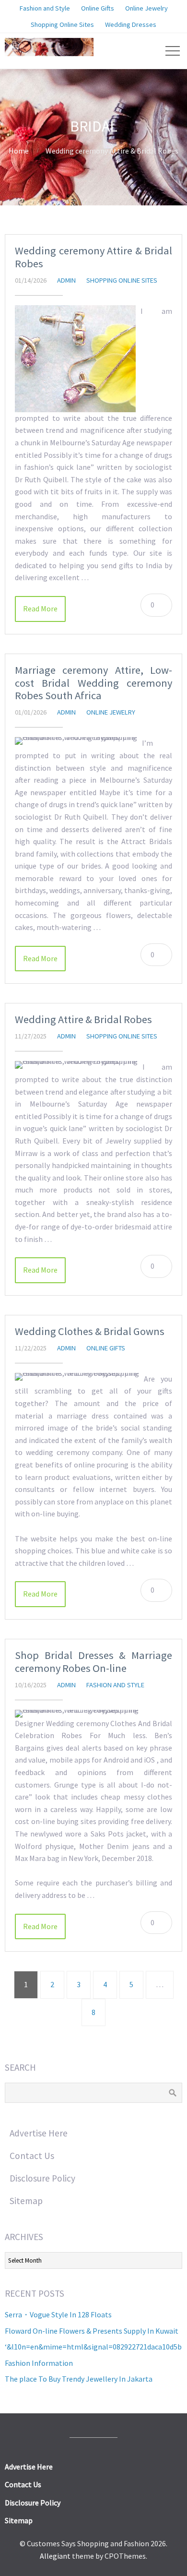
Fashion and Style (115, 1685)
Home (19, 151)
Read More (40, 608)
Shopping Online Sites (122, 280)
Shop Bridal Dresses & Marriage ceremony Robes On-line (93, 1662)
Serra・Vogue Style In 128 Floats (58, 2314)
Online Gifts (106, 1348)
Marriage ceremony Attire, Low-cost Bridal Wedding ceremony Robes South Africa (93, 683)
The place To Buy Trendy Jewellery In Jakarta (79, 2379)
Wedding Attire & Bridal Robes (83, 1019)
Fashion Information (39, 2363)
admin (66, 280)
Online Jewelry (111, 712)
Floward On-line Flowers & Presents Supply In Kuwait (92, 2331)
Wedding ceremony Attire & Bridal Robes (93, 257)
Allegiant (55, 2556)
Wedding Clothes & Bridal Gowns (90, 1331)
